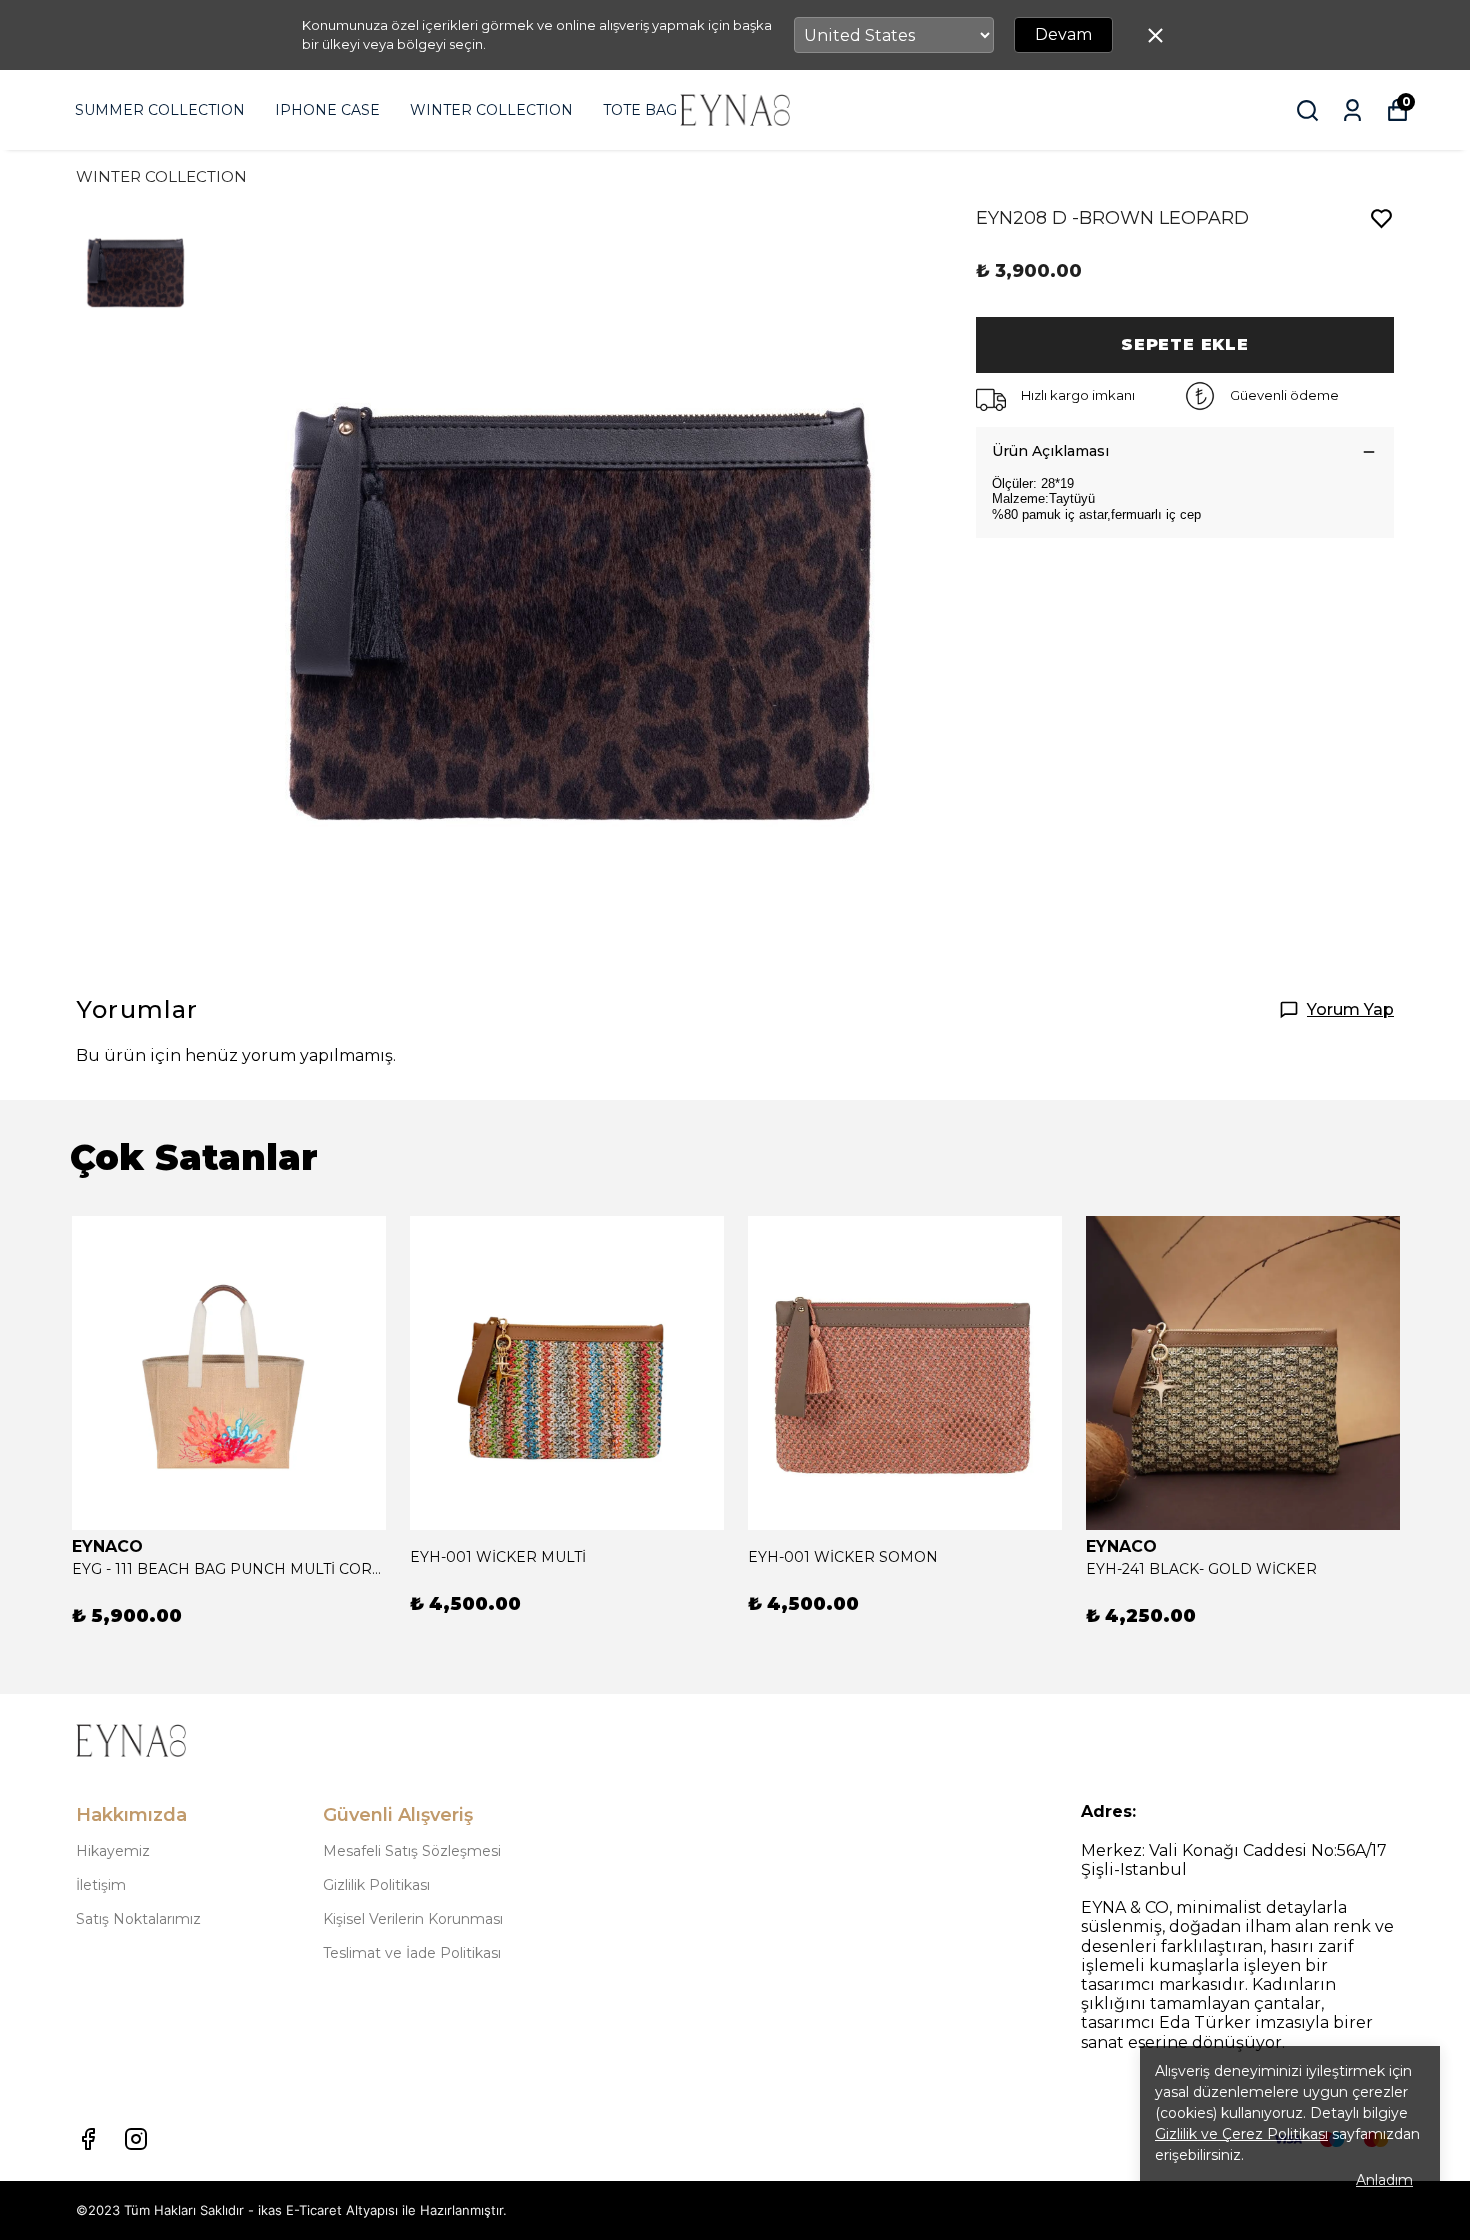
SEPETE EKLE (1185, 344)
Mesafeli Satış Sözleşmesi (412, 1851)
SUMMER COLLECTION (160, 110)
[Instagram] (136, 2139)
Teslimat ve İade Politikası (412, 1953)
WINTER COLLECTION (491, 110)
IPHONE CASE (327, 110)
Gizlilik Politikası (376, 1885)
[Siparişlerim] (1352, 110)
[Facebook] (88, 2139)
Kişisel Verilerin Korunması (413, 1919)
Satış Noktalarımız (138, 1919)
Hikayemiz (113, 1851)
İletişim (101, 1885)
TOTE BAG (640, 110)
